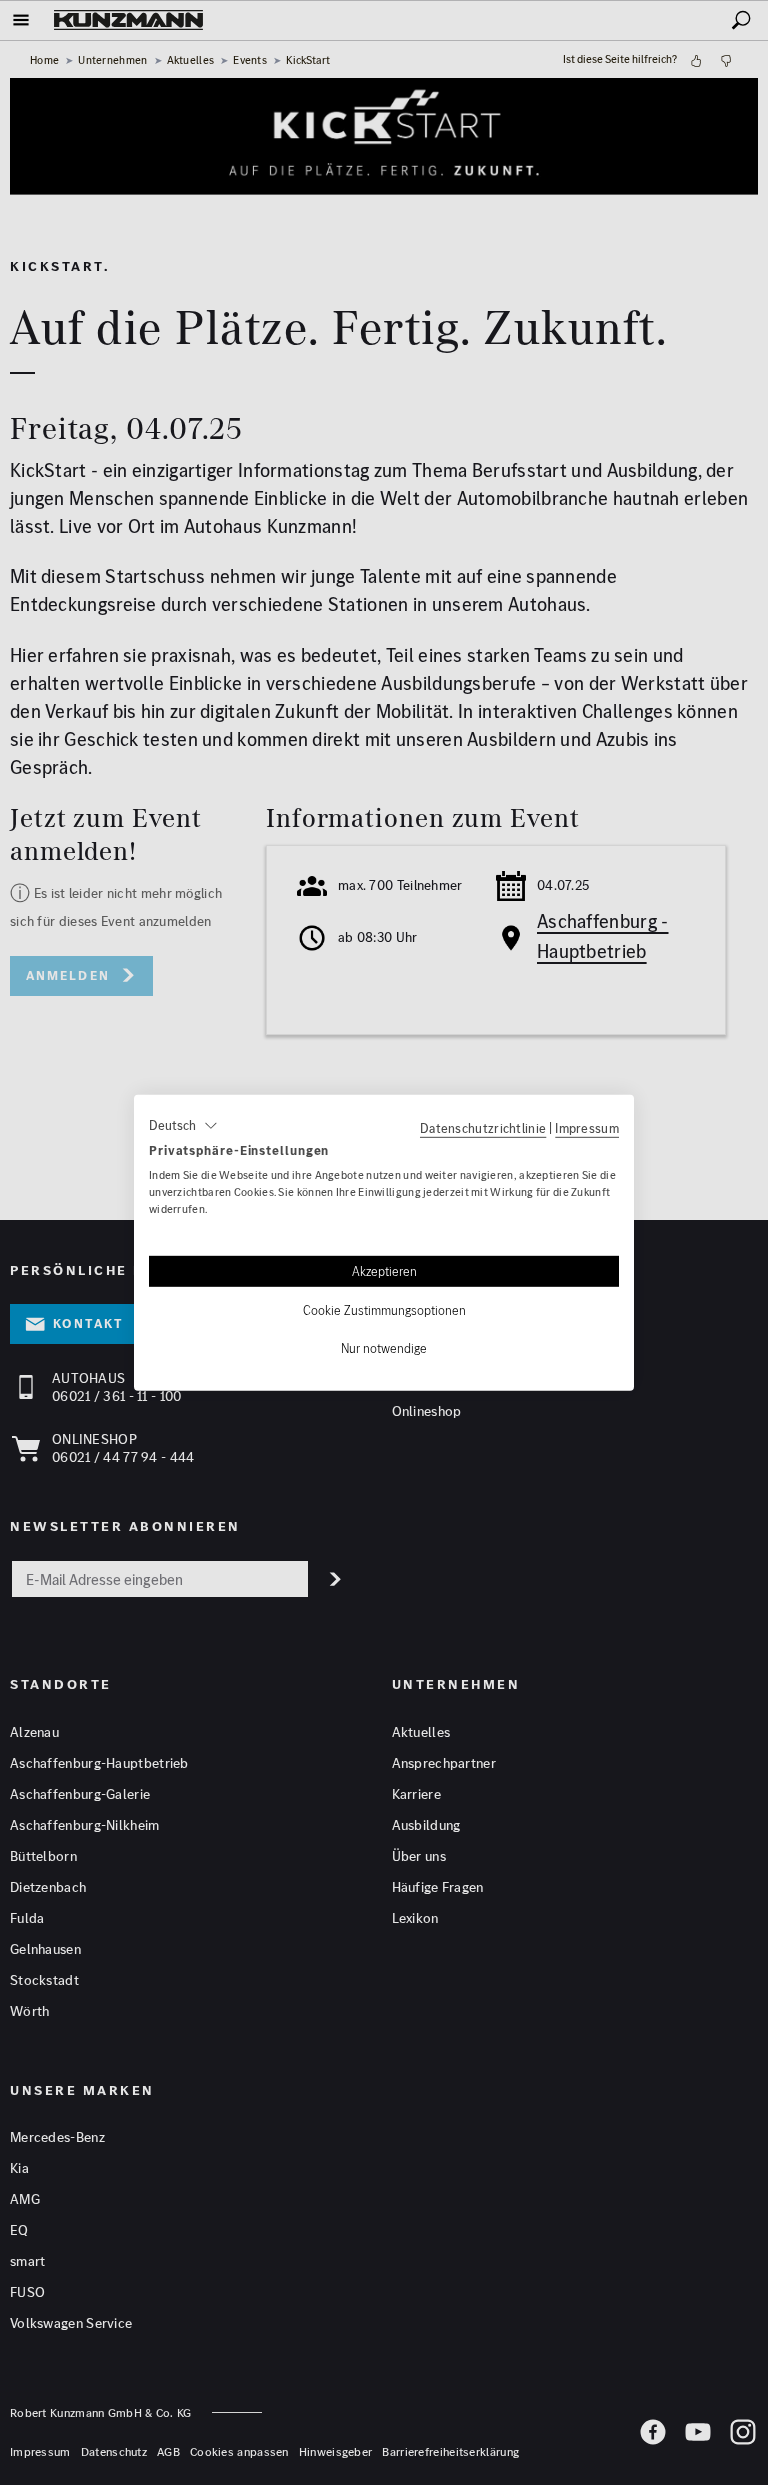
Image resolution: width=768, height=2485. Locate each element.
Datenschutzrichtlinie (483, 1127)
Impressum (587, 1127)
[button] (183, 1125)
